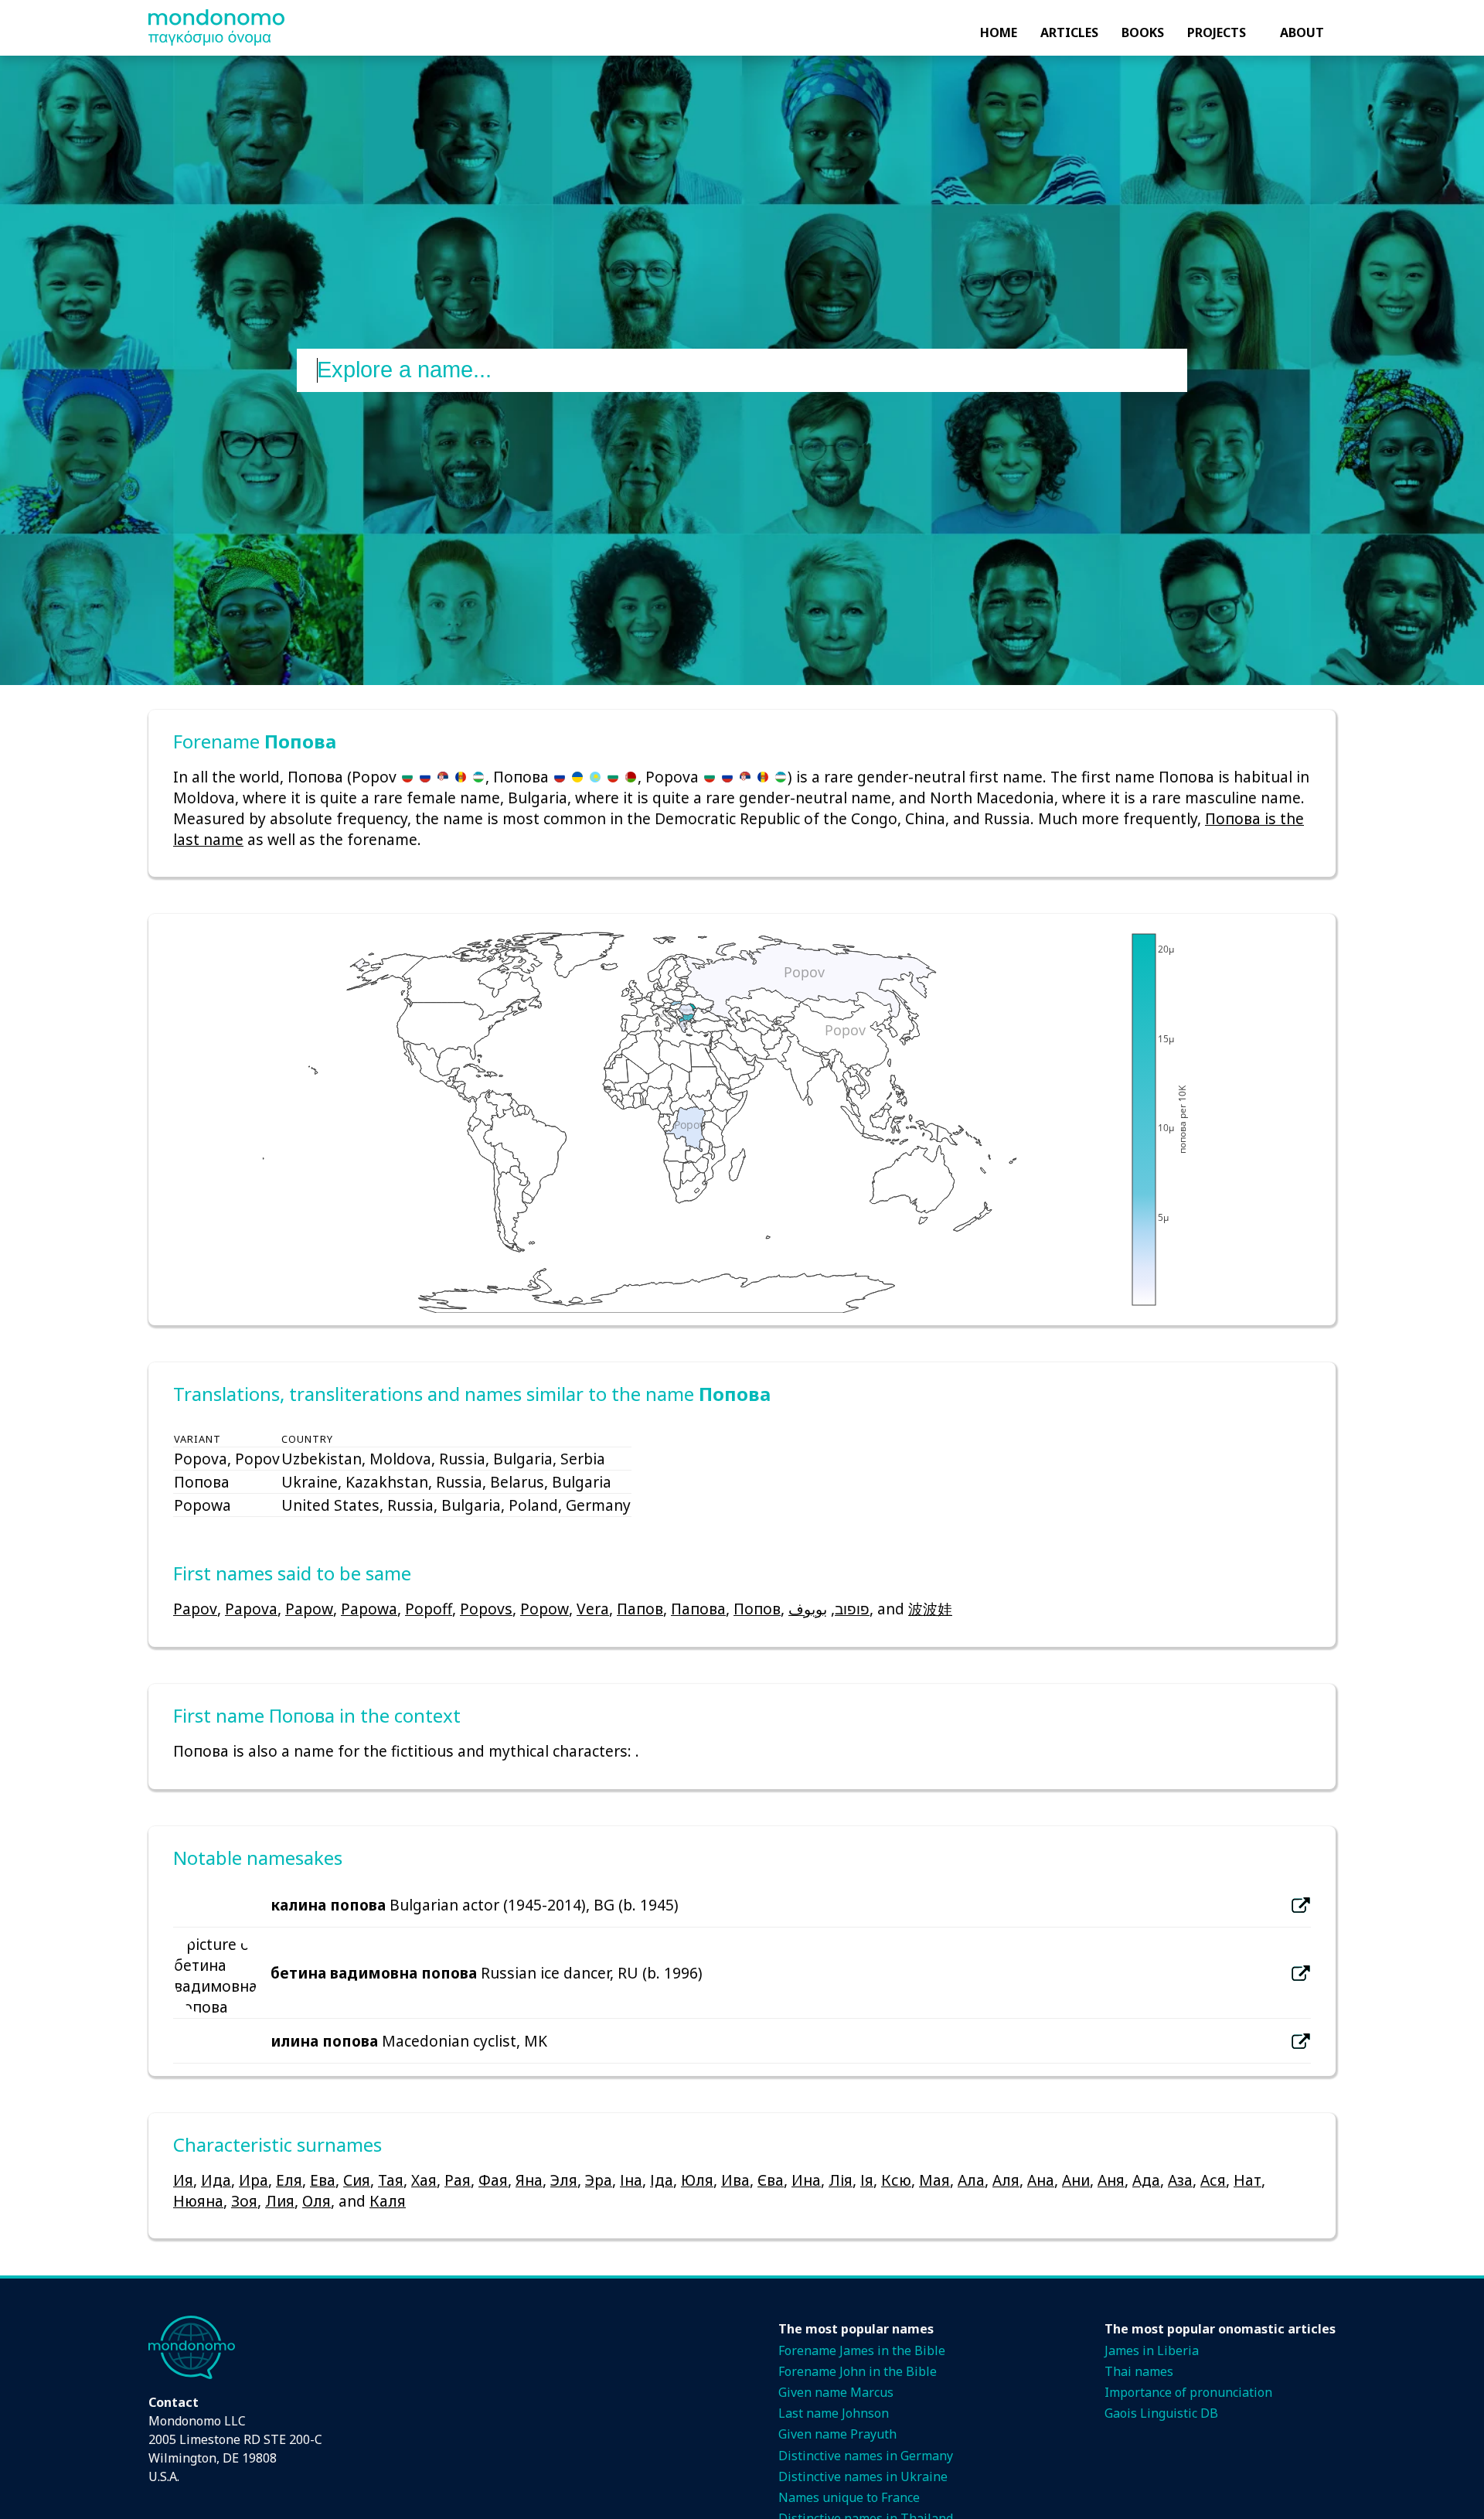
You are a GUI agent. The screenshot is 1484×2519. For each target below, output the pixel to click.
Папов (640, 1609)
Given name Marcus (836, 2392)
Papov (195, 1609)
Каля (388, 2201)
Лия (280, 2201)
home (999, 32)
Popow (545, 1609)
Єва (771, 2180)
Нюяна (198, 2201)
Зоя (244, 2201)
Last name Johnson (834, 2413)
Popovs (486, 1609)
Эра (599, 2180)
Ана (1041, 2180)
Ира (254, 2180)
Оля (317, 2201)
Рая (458, 2180)
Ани (1076, 2180)
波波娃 (930, 1609)
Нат (1247, 2180)
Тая (391, 2180)
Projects (1217, 32)
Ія (867, 2180)
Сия (357, 2180)
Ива (735, 2180)
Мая (934, 2180)
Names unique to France (849, 2497)
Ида (216, 2180)
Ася (1213, 2180)
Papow (309, 1609)
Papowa (369, 1609)
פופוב (852, 1609)
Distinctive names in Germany (866, 2456)
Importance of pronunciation (1188, 2392)
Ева (323, 2180)
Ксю (896, 2180)
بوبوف (808, 1609)
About (1302, 32)
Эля (564, 2180)
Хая (424, 2180)
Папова (698, 1609)
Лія (841, 2180)
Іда (662, 2180)
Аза (1180, 2180)
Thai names (1139, 2371)
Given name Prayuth (837, 2434)
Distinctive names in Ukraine (863, 2476)
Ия (183, 2180)
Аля (1006, 2180)
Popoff (429, 1609)
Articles (1069, 32)
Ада (1146, 2180)
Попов (757, 1609)
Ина (806, 2180)
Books (1143, 32)
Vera (593, 1609)
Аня (1111, 2180)
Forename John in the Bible (858, 2371)
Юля (697, 2180)
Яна (529, 2180)
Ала (971, 2180)
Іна (631, 2180)
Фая (493, 2180)
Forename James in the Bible (862, 2350)
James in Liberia (1152, 2350)
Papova (251, 1609)
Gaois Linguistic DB (1161, 2413)
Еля (289, 2180)
